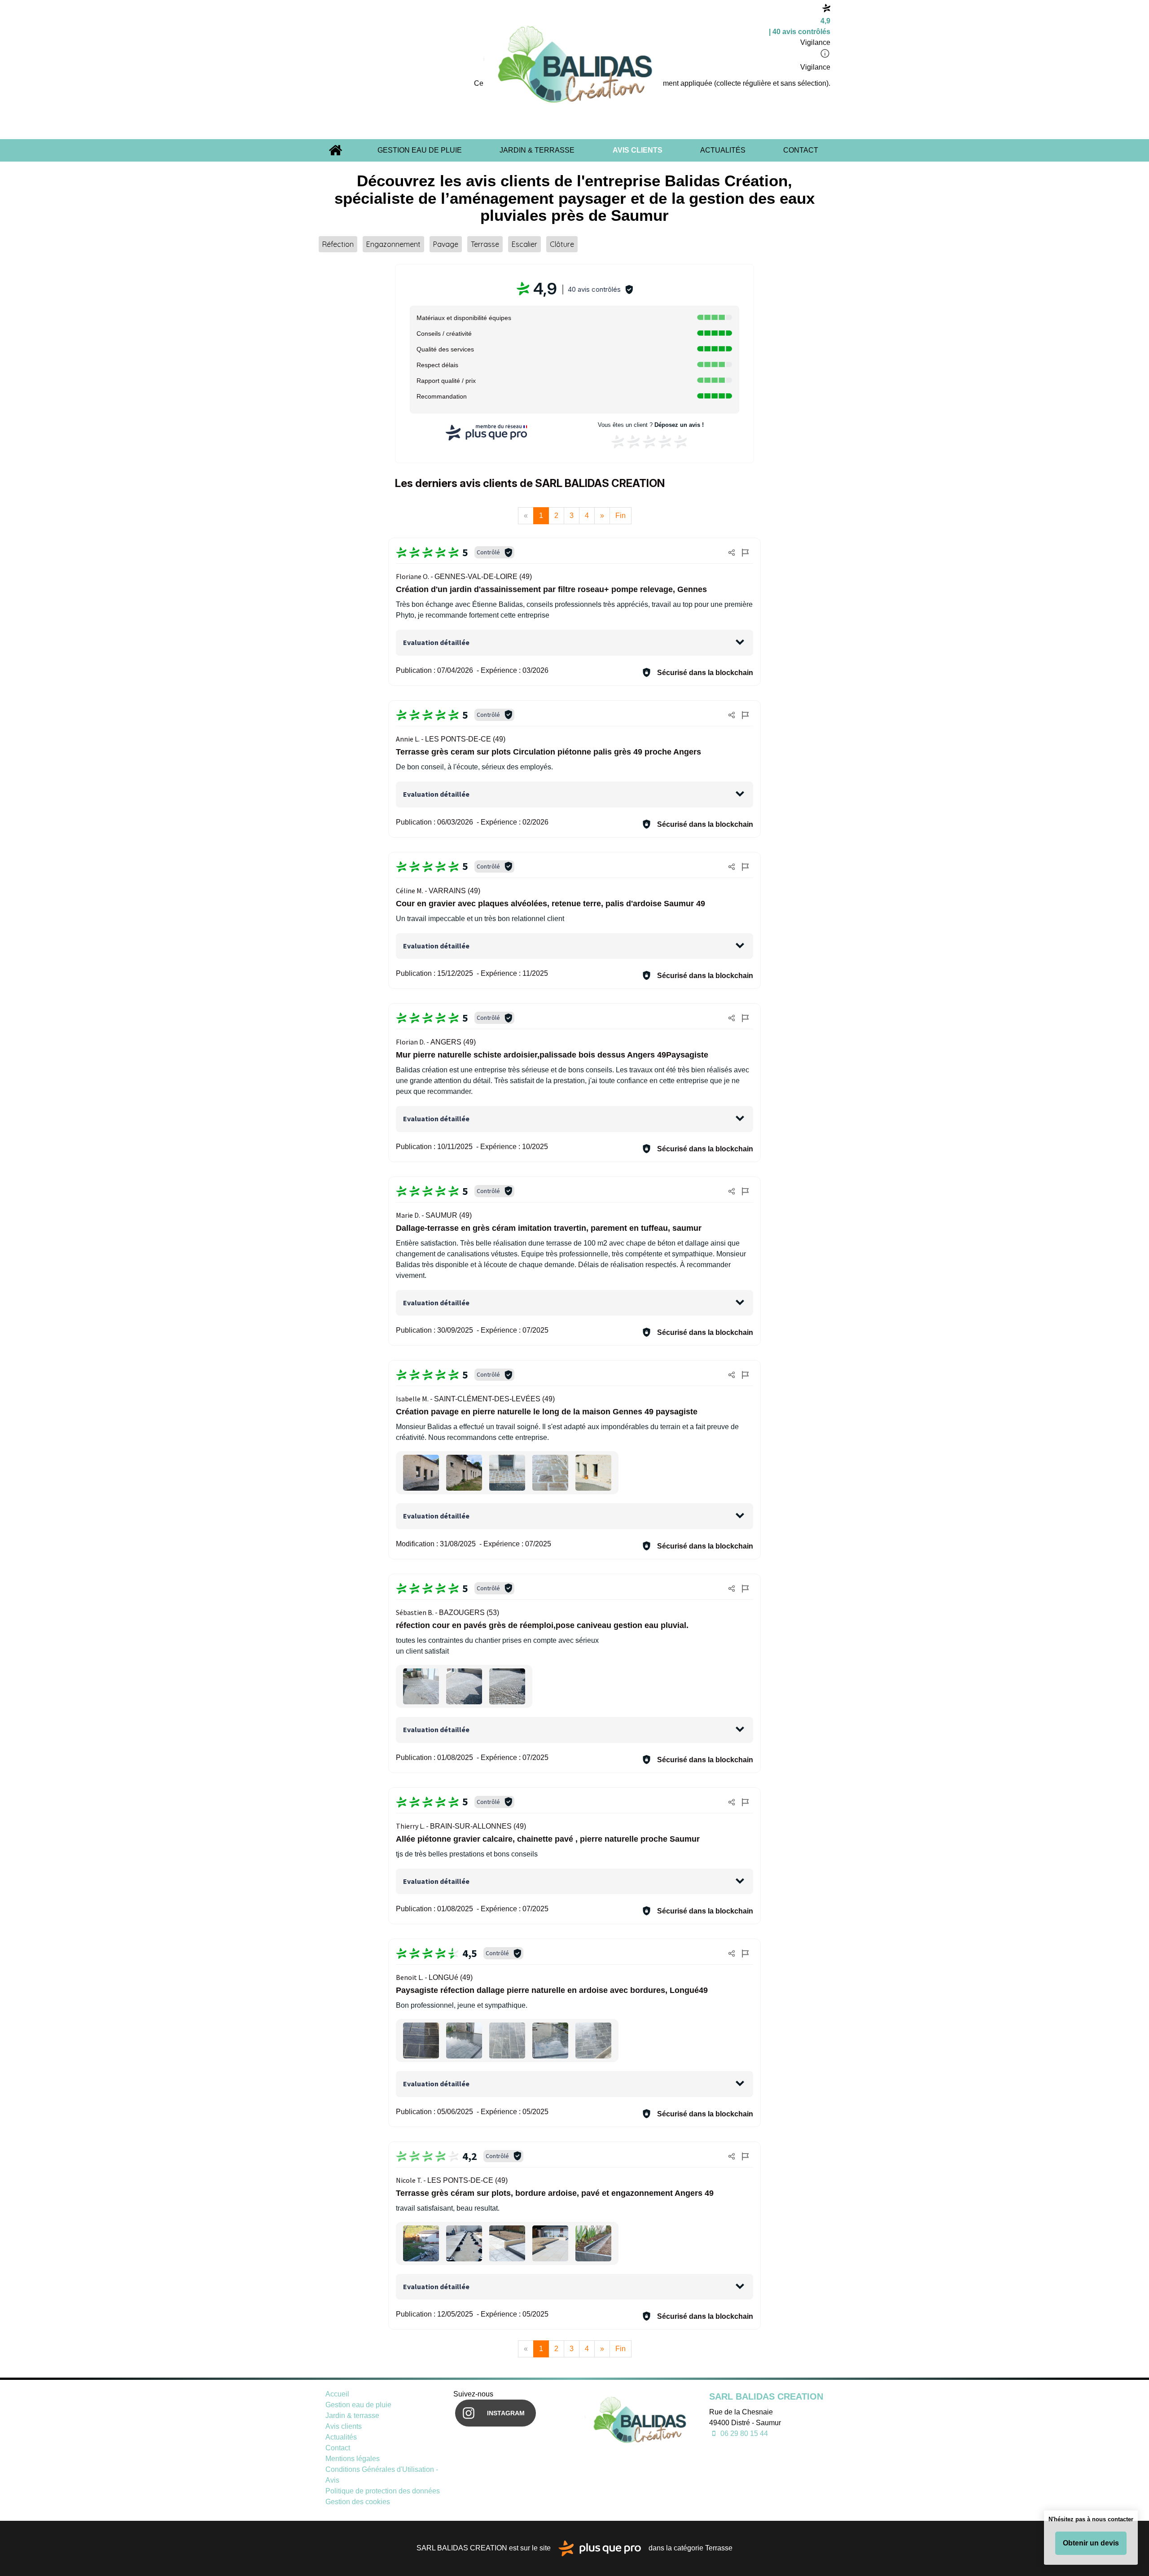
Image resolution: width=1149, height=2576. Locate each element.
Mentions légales (353, 2459)
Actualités (723, 150)
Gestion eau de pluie (420, 150)
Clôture (562, 244)
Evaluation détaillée (436, 642)
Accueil (335, 150)
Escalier (524, 244)
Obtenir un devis (1091, 2543)
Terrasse (485, 244)
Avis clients (638, 150)
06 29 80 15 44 (743, 2433)
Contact (801, 150)
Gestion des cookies (358, 2502)
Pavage (446, 244)
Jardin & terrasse (537, 150)
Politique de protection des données (383, 2491)
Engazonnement (393, 244)
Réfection (338, 244)
